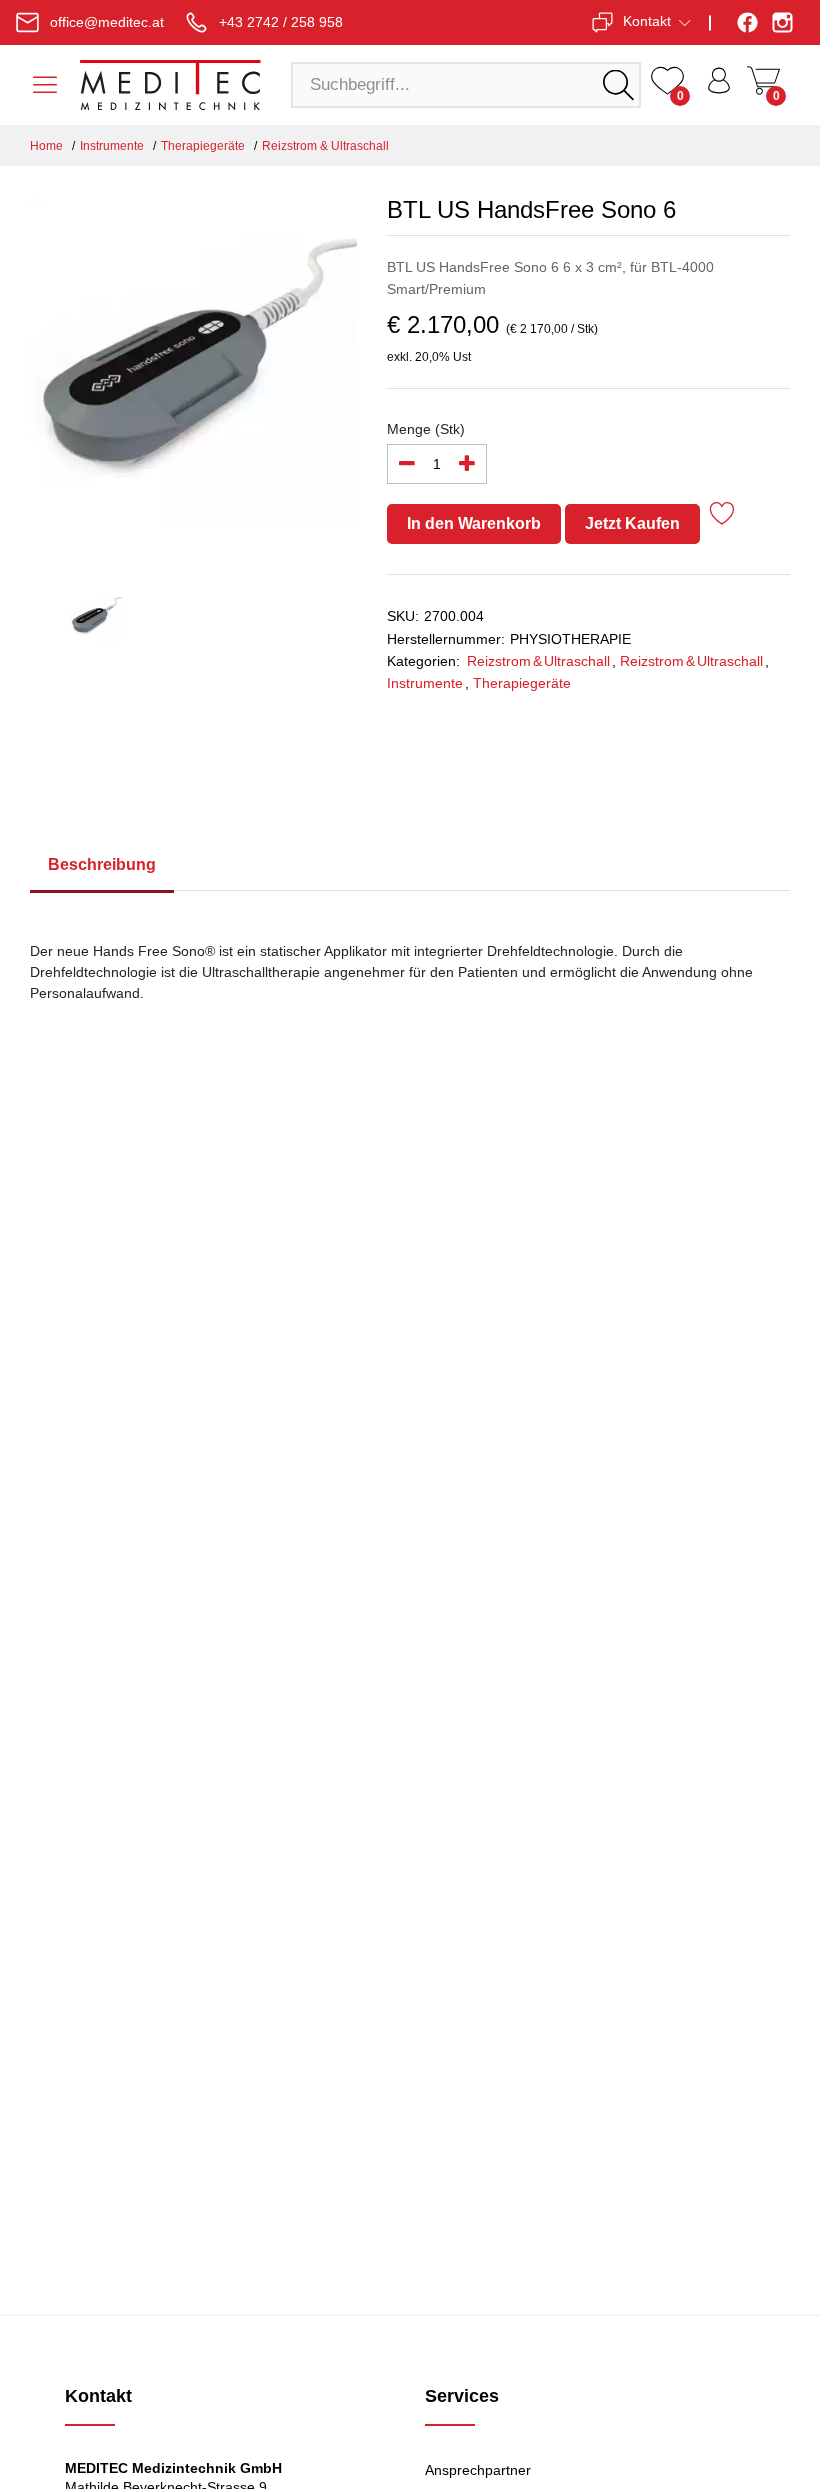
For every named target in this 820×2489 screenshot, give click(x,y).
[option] (193, 371)
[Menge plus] (467, 464)
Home (46, 146)
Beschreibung (102, 864)
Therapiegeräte (203, 146)
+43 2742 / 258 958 (281, 22)
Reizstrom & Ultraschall (325, 146)
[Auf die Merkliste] (722, 516)
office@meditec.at (107, 22)
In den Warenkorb (474, 523)
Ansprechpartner (478, 2470)
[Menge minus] (407, 464)
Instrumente (112, 146)
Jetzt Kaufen (632, 523)
